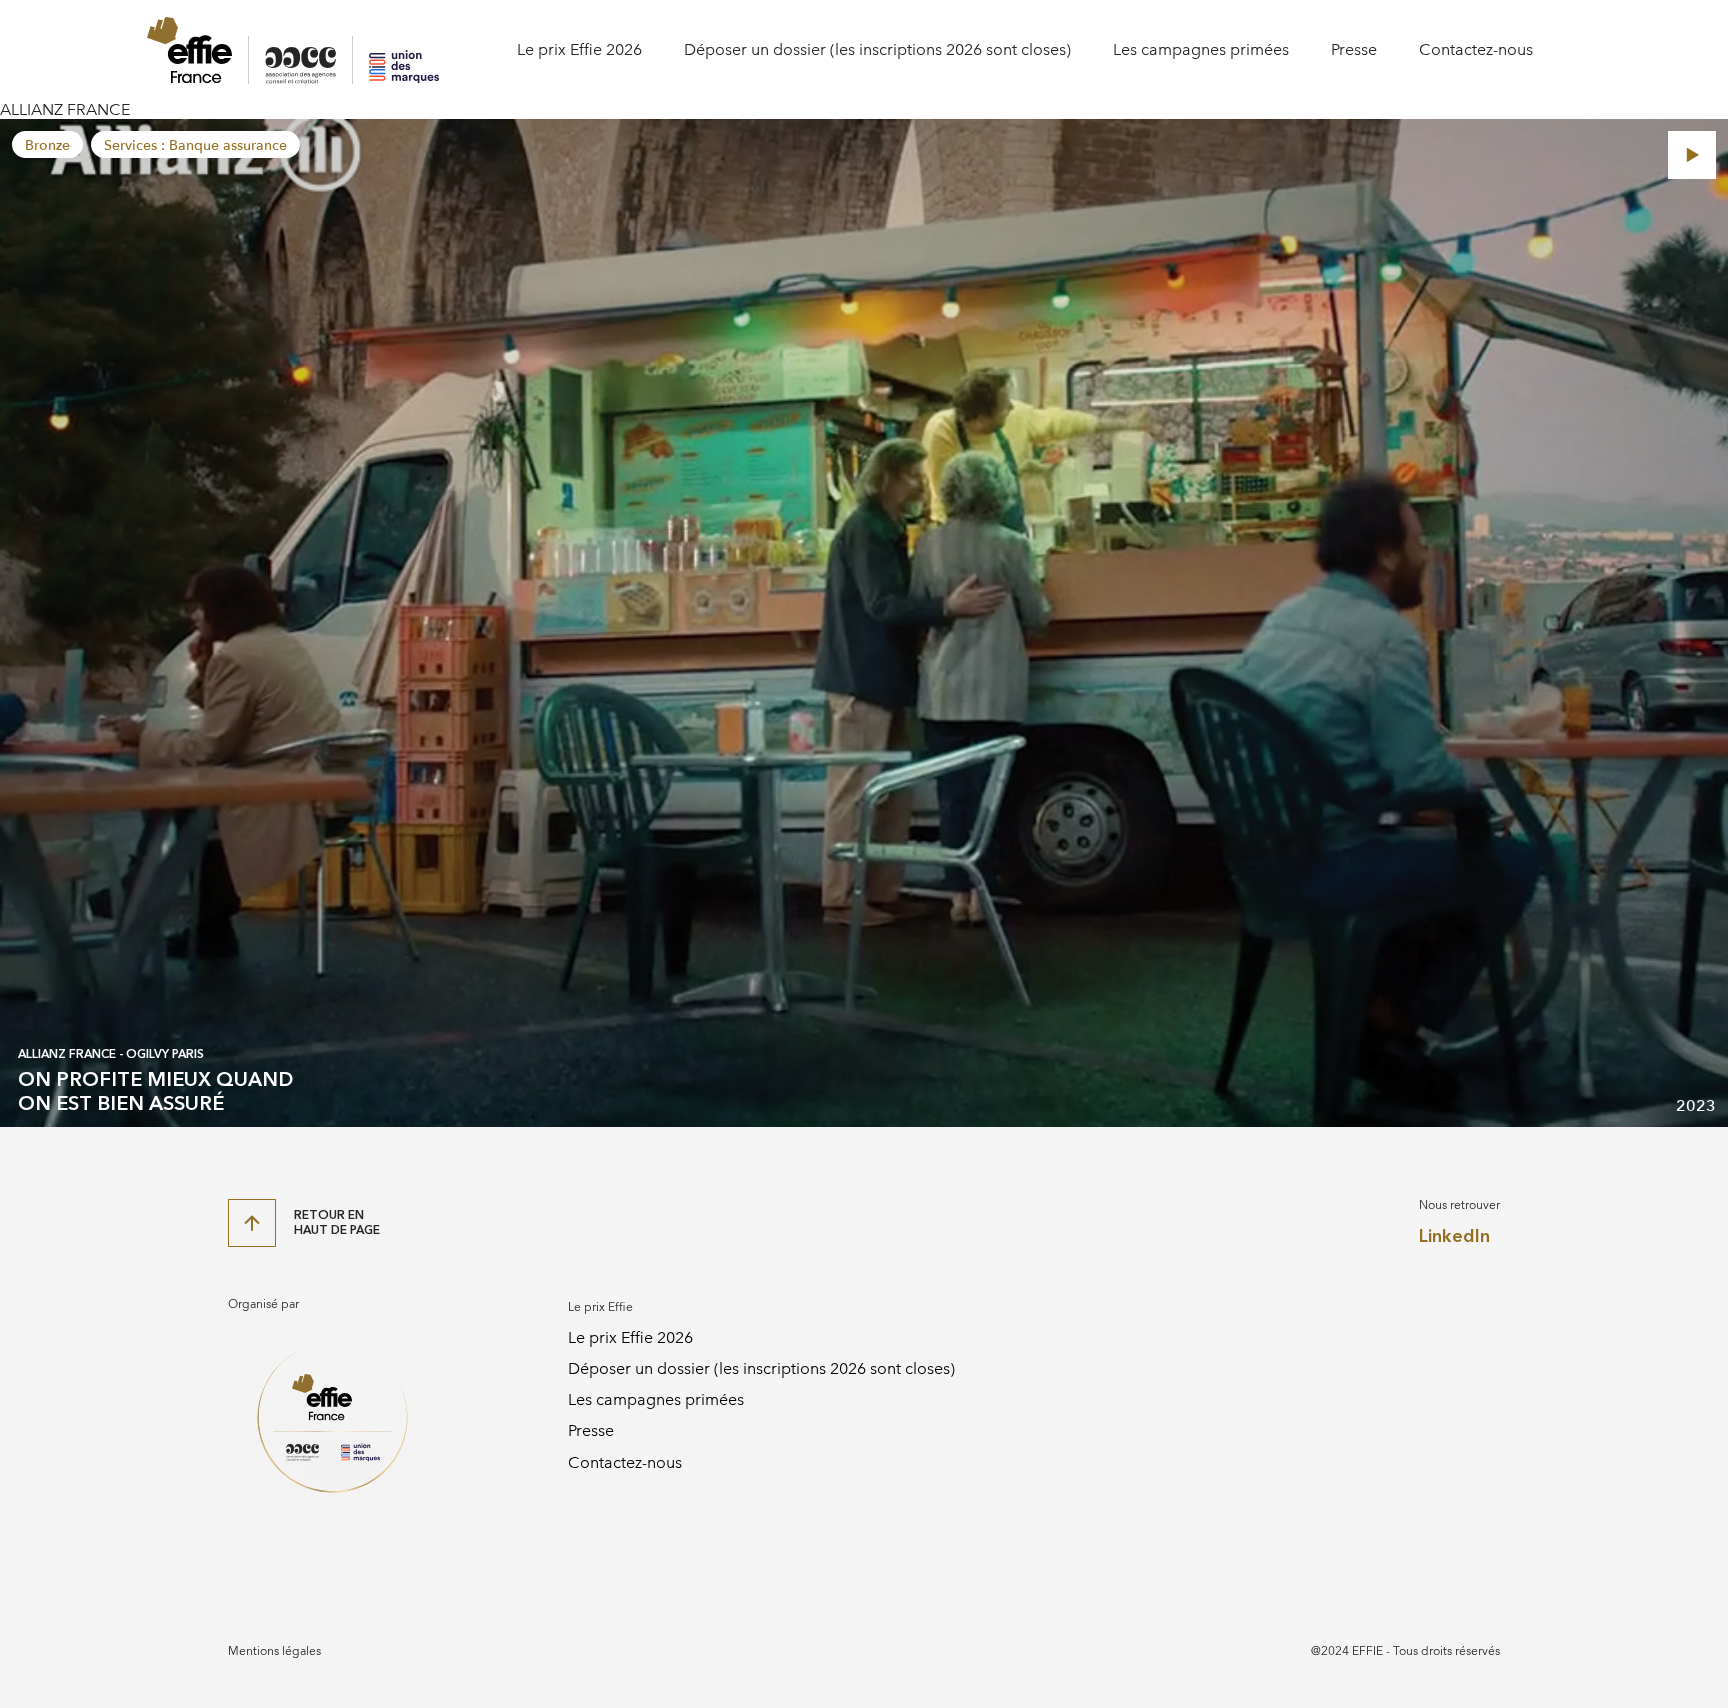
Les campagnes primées (1201, 49)
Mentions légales (274, 1651)
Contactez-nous (1476, 49)
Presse (1354, 49)
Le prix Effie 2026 (579, 49)
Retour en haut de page (337, 1222)
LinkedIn (1454, 1236)
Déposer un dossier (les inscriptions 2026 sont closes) (877, 49)
